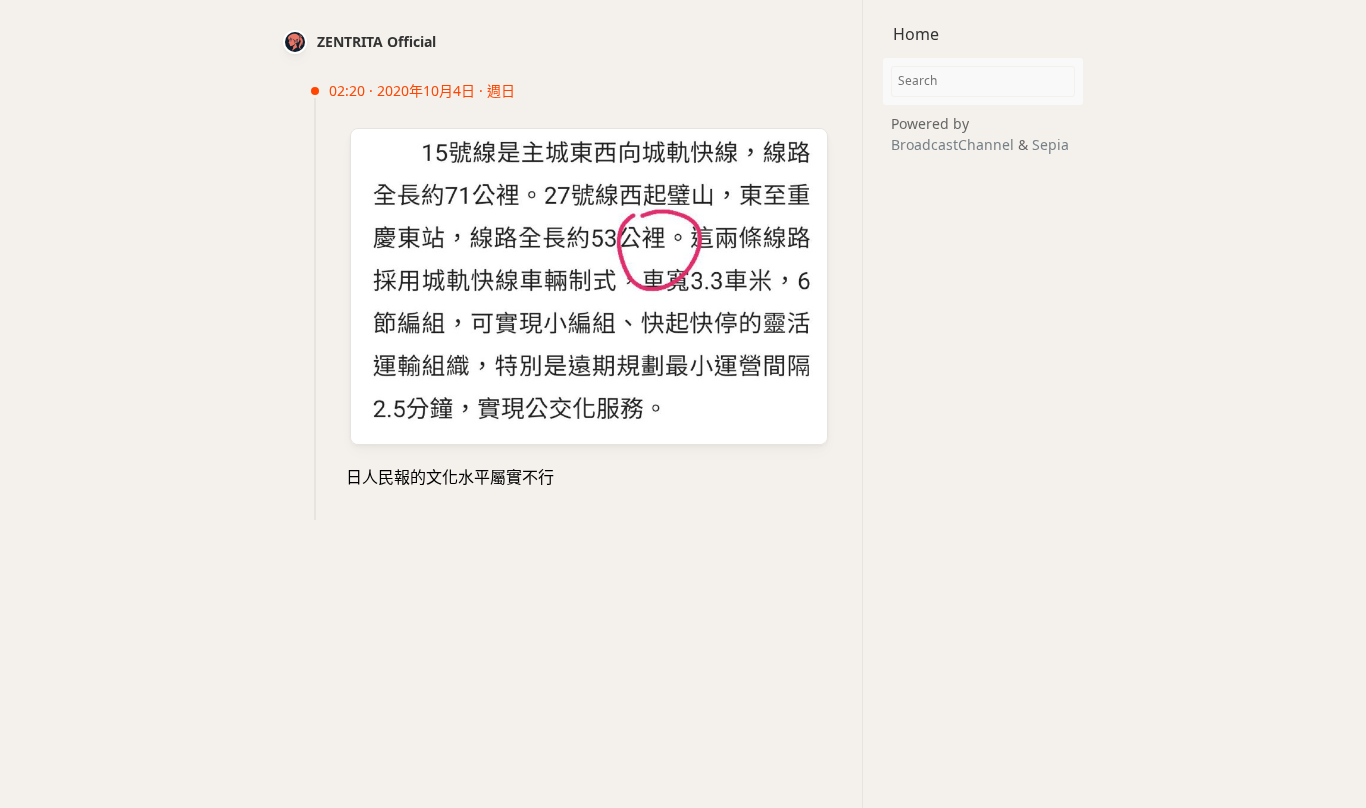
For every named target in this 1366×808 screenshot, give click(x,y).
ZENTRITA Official (376, 41)
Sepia (1050, 144)
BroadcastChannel (954, 144)
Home (916, 34)
